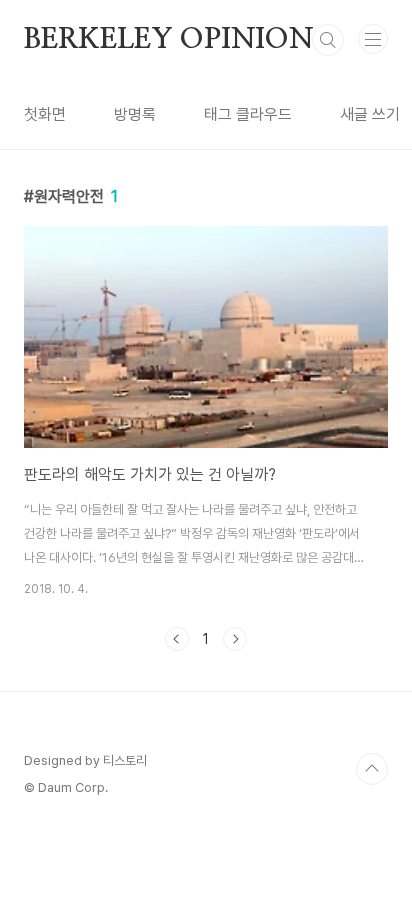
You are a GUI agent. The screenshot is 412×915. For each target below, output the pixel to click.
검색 (328, 40)
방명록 (135, 114)
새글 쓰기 (370, 114)
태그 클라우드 (248, 114)
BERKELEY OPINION (169, 40)
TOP (372, 769)
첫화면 (45, 114)
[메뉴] (373, 39)
